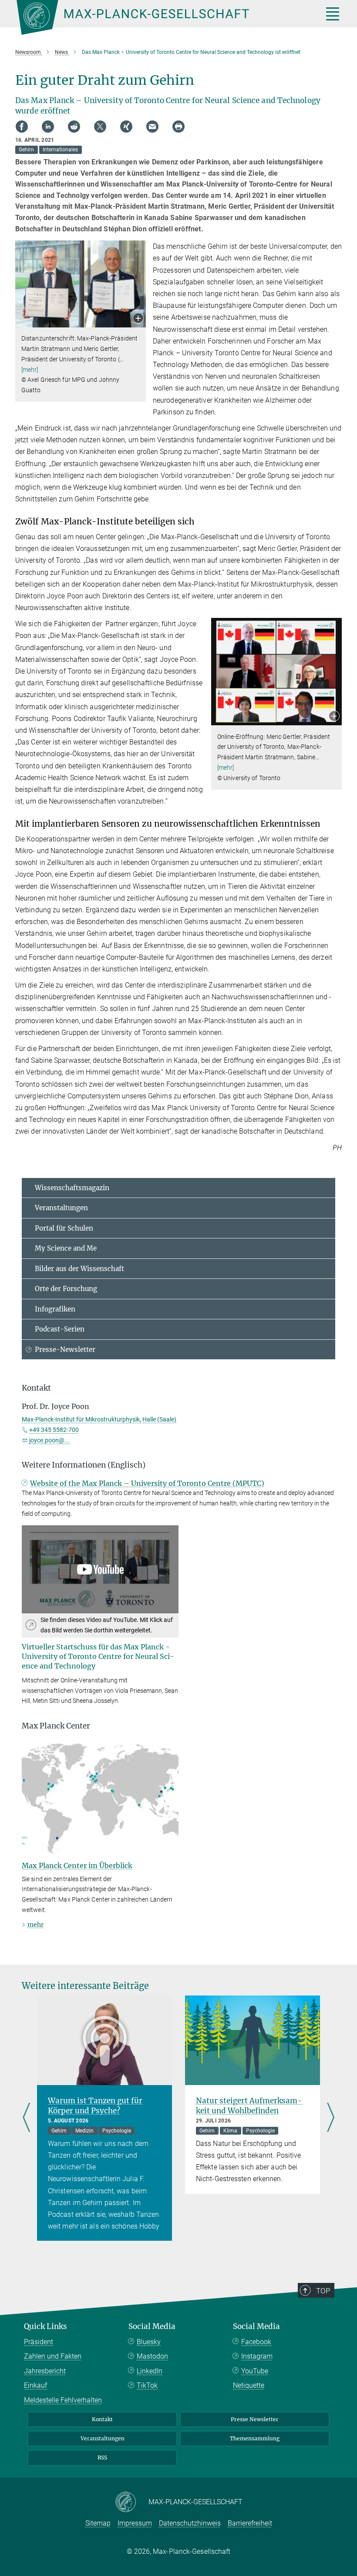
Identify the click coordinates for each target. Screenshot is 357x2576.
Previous (26, 2118)
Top (323, 2291)
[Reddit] (74, 127)
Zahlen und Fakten (53, 2356)
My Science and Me (66, 1248)
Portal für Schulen (64, 1228)
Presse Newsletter (255, 2419)
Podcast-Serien (60, 1329)
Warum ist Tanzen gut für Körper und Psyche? (95, 2106)
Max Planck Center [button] (56, 1726)
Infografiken (55, 1309)
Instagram (257, 2356)
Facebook (256, 2342)
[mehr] (30, 370)
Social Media (152, 2326)
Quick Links (45, 2326)
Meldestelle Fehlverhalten (63, 2400)
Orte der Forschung (66, 1289)
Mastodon (152, 2356)
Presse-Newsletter (65, 1350)
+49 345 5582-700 (54, 1430)
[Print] (178, 127)
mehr (35, 1925)
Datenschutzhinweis (190, 2523)
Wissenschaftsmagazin (72, 1188)
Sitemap (98, 2523)
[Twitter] (100, 127)
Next (331, 2118)
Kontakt (102, 2419)
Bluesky (149, 2342)
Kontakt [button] (36, 1388)
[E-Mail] (152, 127)
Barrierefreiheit (250, 2523)
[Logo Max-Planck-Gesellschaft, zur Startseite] (159, 17)
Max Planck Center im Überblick (77, 1865)
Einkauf (35, 2385)
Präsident (39, 2342)
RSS (102, 2458)
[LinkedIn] (48, 127)
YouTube (255, 2371)
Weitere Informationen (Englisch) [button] (84, 1465)
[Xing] (126, 127)
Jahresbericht (45, 2371)
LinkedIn (150, 2371)
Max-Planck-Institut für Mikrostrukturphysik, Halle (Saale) (99, 1419)
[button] (138, 319)
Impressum (135, 2523)
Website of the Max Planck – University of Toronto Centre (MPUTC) (147, 1483)
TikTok (147, 2385)
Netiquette (249, 2385)
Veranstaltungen (61, 1208)
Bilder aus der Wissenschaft (79, 1269)
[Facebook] (22, 127)
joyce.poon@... (49, 1440)
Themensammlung (255, 2438)
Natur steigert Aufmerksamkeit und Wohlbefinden (249, 2106)
